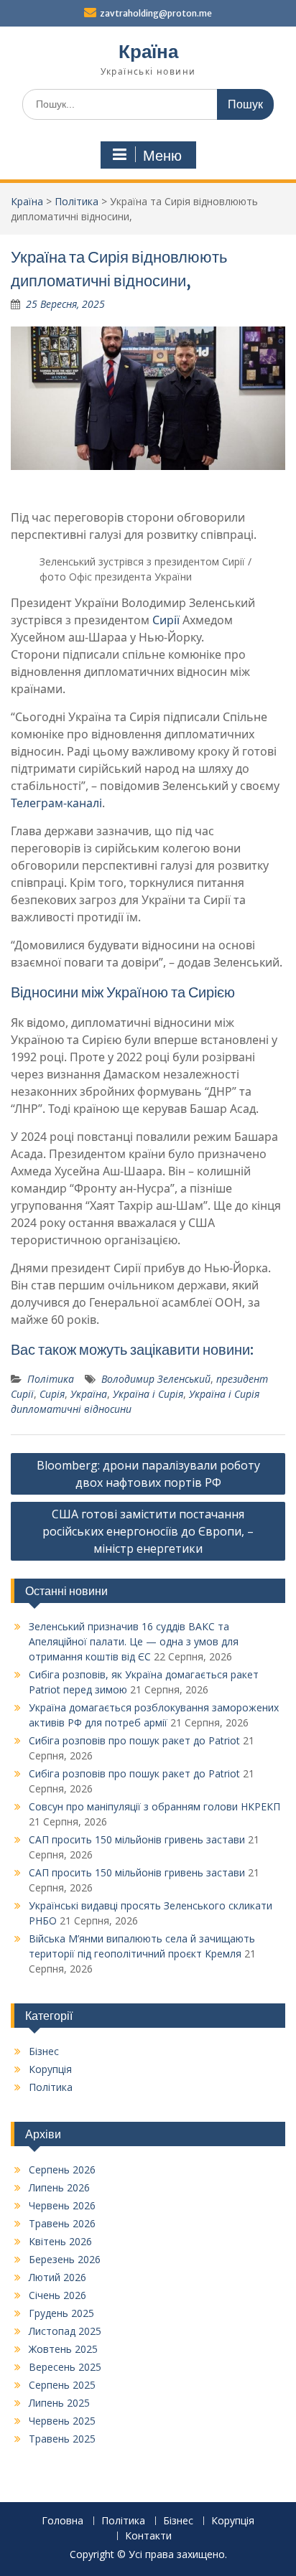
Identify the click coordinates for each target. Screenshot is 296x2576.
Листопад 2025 (65, 2331)
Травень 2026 (62, 2223)
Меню (162, 156)
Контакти (148, 2536)
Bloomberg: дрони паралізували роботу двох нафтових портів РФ (148, 1474)
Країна (148, 51)
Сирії (166, 620)
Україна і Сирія (148, 1394)
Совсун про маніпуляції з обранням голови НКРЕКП (154, 1806)
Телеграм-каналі (56, 803)
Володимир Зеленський (156, 1379)
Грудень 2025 (61, 2313)
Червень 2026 (62, 2205)
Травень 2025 (62, 2439)
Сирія (52, 1394)
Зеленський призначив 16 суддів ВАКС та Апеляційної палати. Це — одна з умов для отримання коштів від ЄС (134, 1641)
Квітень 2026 (60, 2241)
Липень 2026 (59, 2187)
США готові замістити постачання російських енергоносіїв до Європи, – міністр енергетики (148, 1531)
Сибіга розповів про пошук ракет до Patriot (134, 1740)
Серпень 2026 (62, 2170)
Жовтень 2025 (63, 2349)
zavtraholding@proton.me (156, 13)
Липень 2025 (59, 2403)
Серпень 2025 (62, 2385)
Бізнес (44, 2051)
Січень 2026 (57, 2295)
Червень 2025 (62, 2421)
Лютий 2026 (57, 2277)
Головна (63, 2521)
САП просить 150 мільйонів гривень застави (137, 1839)
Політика (77, 201)
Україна (89, 1394)
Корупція (50, 2069)
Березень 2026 (65, 2259)
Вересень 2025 (65, 2367)
